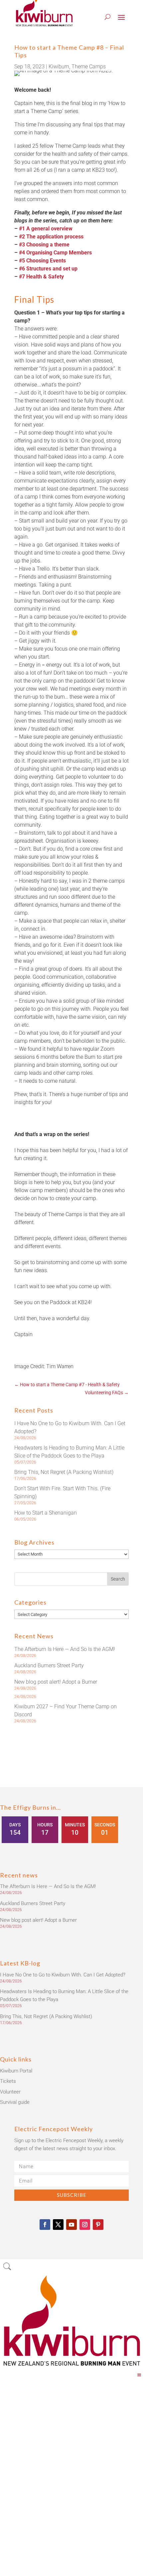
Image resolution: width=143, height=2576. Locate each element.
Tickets (8, 2081)
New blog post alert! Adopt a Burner (56, 1682)
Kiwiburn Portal (16, 2071)
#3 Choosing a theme (44, 245)
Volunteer (10, 2092)
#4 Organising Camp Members (55, 253)
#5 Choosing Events (42, 261)
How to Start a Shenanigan (46, 1513)
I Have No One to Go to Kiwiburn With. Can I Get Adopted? (63, 1975)
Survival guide (15, 2102)
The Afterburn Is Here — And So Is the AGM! (65, 1649)
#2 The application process (51, 237)
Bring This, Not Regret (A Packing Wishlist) (64, 1472)
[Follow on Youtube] (71, 2225)
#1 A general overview (46, 229)
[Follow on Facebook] (45, 2225)
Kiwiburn (59, 67)
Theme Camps (89, 67)
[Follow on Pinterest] (98, 2225)
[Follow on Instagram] (85, 2225)
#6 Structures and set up (48, 269)
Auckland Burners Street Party (49, 1665)
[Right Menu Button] (139, 2375)
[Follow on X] (58, 2225)
